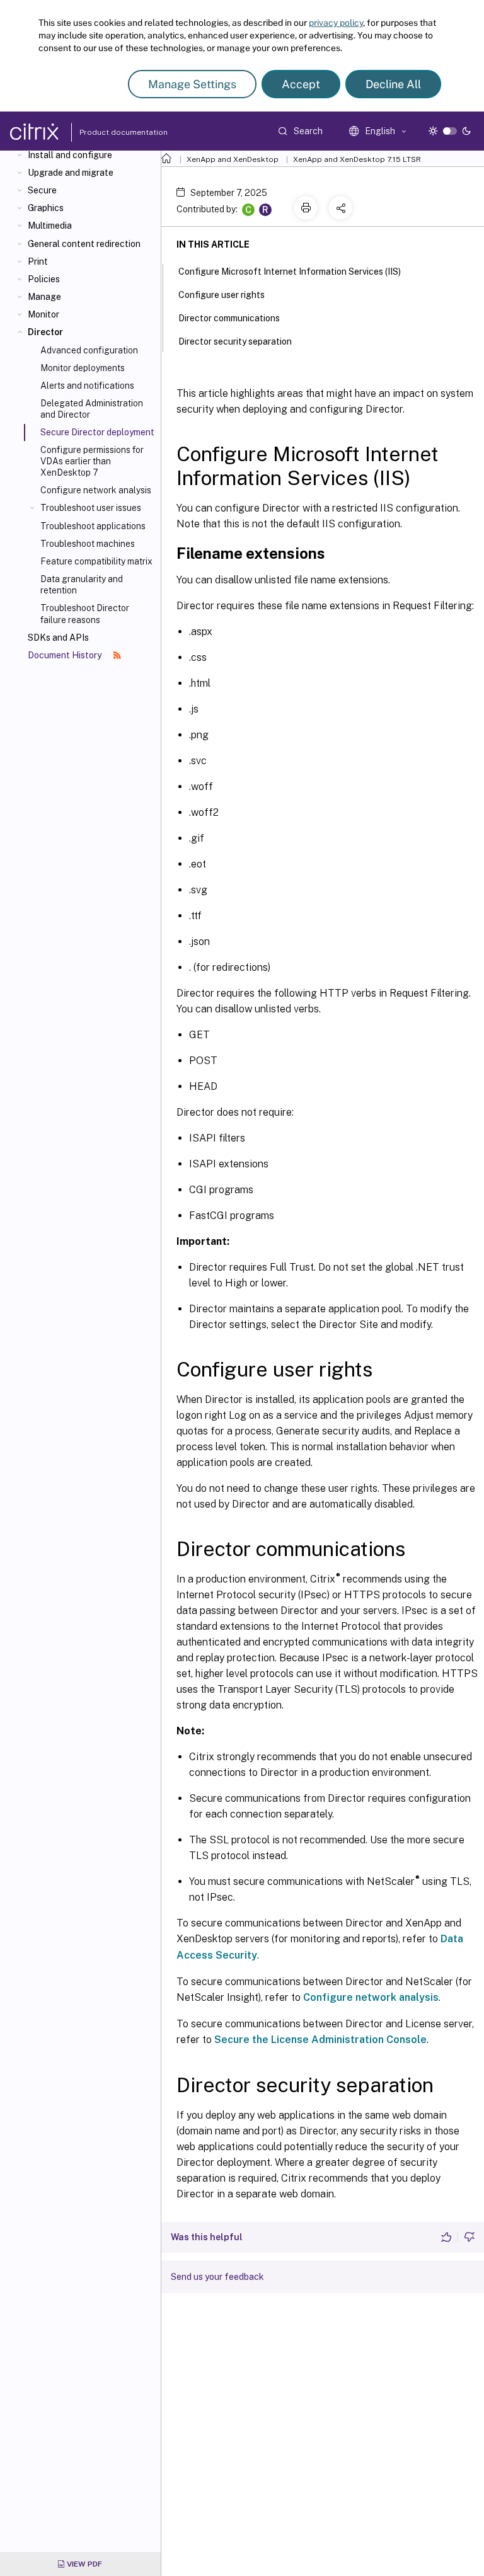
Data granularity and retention (82, 585)
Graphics (46, 208)
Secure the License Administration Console (320, 2040)
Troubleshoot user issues (91, 508)
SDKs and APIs (58, 638)
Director (45, 332)
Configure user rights (222, 295)
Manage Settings (192, 84)
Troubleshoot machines (88, 544)
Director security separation (235, 341)
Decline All (393, 84)
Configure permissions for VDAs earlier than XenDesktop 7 (92, 461)
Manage (44, 297)
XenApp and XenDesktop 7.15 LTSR (357, 159)
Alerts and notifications (87, 386)
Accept (301, 84)
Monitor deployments (83, 368)
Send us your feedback (217, 2277)
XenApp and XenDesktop (233, 159)
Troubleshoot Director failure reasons (85, 614)
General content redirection (84, 244)
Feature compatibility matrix (96, 561)
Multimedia (50, 226)
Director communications (229, 318)
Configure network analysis (96, 490)
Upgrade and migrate (71, 173)
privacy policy (336, 23)
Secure (42, 190)
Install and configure (70, 155)
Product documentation (108, 132)
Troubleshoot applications (93, 526)
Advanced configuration (89, 350)
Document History (66, 655)
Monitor (43, 314)
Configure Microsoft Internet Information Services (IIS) (290, 272)
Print (38, 261)
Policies (44, 279)
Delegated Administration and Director (92, 409)
